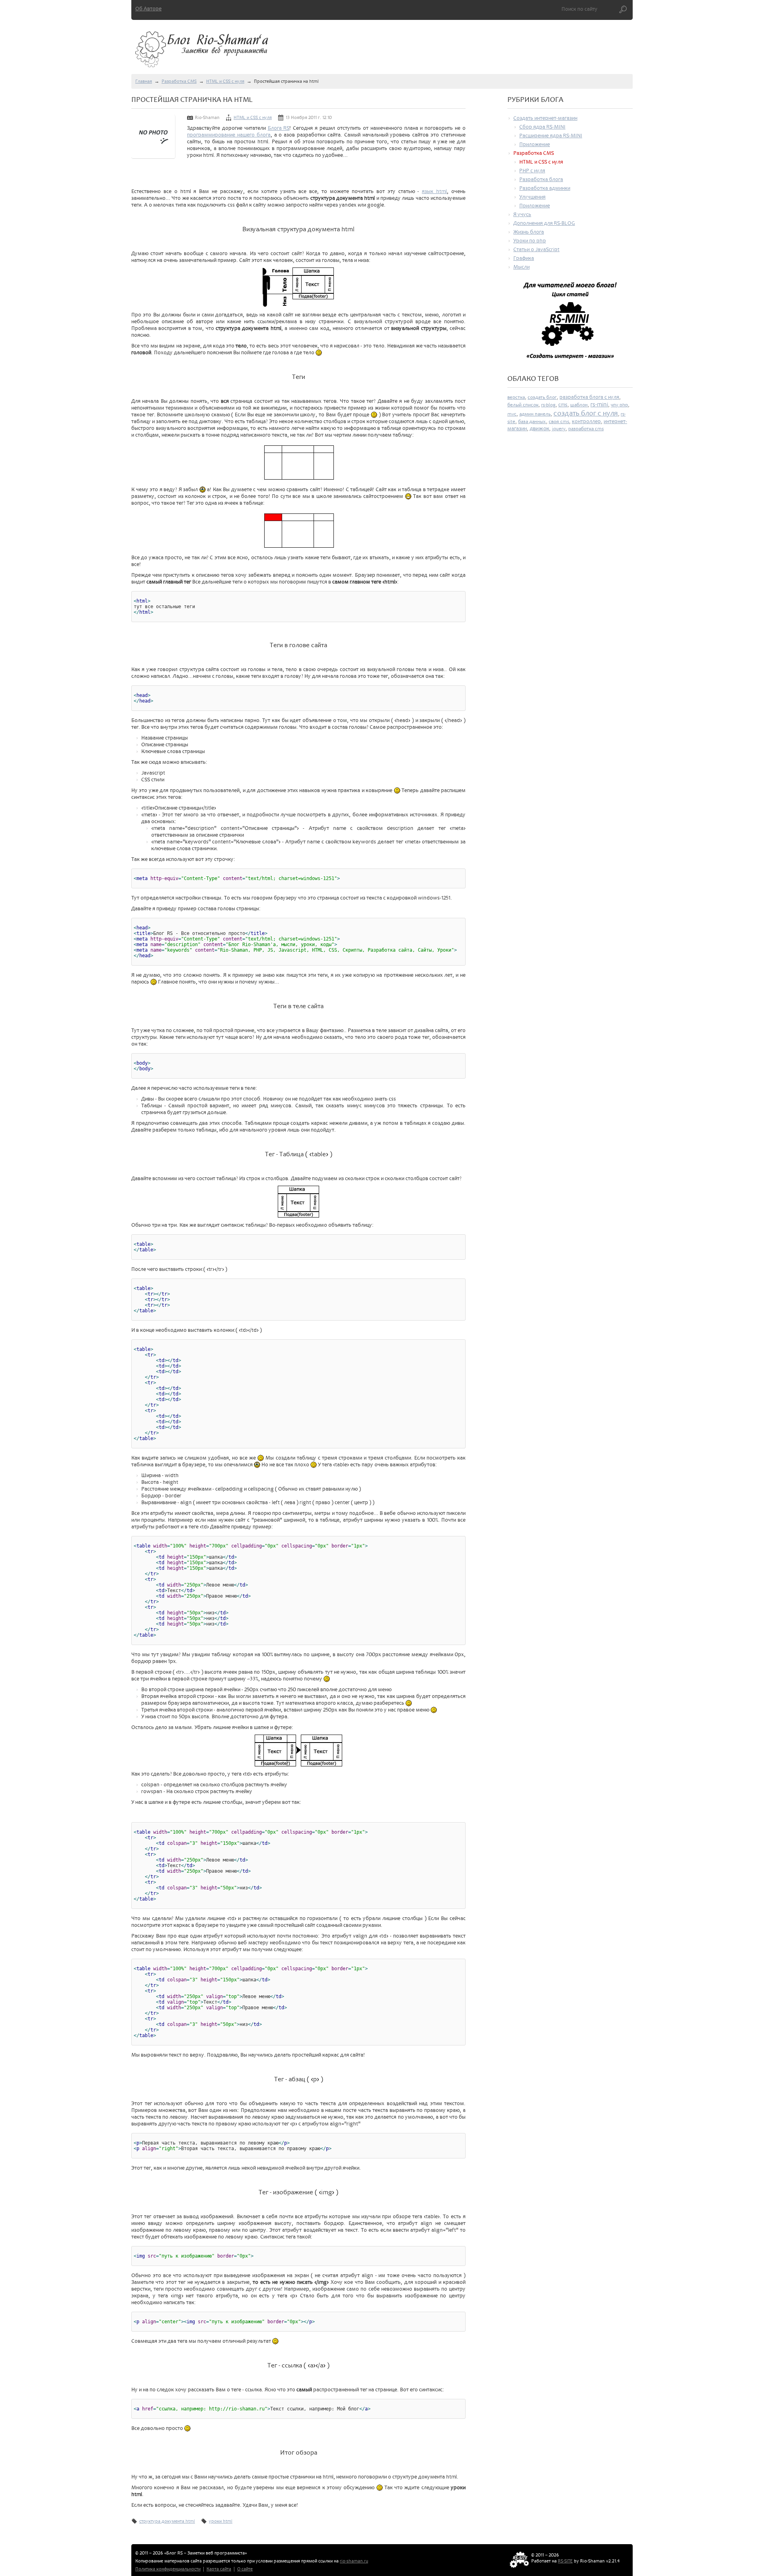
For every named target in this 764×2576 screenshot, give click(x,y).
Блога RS (279, 128)
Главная (144, 81)
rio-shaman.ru (354, 2561)
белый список (523, 405)
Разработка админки (545, 188)
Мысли (521, 267)
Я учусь (522, 214)
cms (563, 405)
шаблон (579, 405)
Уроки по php (530, 241)
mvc (512, 414)
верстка (516, 397)
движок (539, 428)
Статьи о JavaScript (536, 249)
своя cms (559, 422)
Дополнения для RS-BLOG (544, 223)
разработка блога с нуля (589, 397)
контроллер (586, 421)
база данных (532, 422)
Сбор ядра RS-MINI (542, 127)
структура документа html (167, 2521)
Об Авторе (148, 9)
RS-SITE (565, 2561)
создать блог (542, 397)
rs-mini (599, 404)
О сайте (245, 2569)
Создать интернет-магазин (545, 118)
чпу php (619, 405)
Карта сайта (219, 2569)
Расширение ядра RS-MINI (551, 136)
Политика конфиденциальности (168, 2569)
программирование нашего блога (229, 135)
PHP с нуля (532, 171)
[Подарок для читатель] (570, 324)
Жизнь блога (529, 232)
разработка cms (586, 429)
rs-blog (548, 405)
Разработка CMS (179, 81)
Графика (524, 258)
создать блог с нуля (586, 413)
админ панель (535, 414)
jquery (559, 429)
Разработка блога (541, 179)
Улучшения (532, 197)
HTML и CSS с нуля (225, 81)
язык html (434, 191)
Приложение (535, 144)
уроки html (221, 2521)
